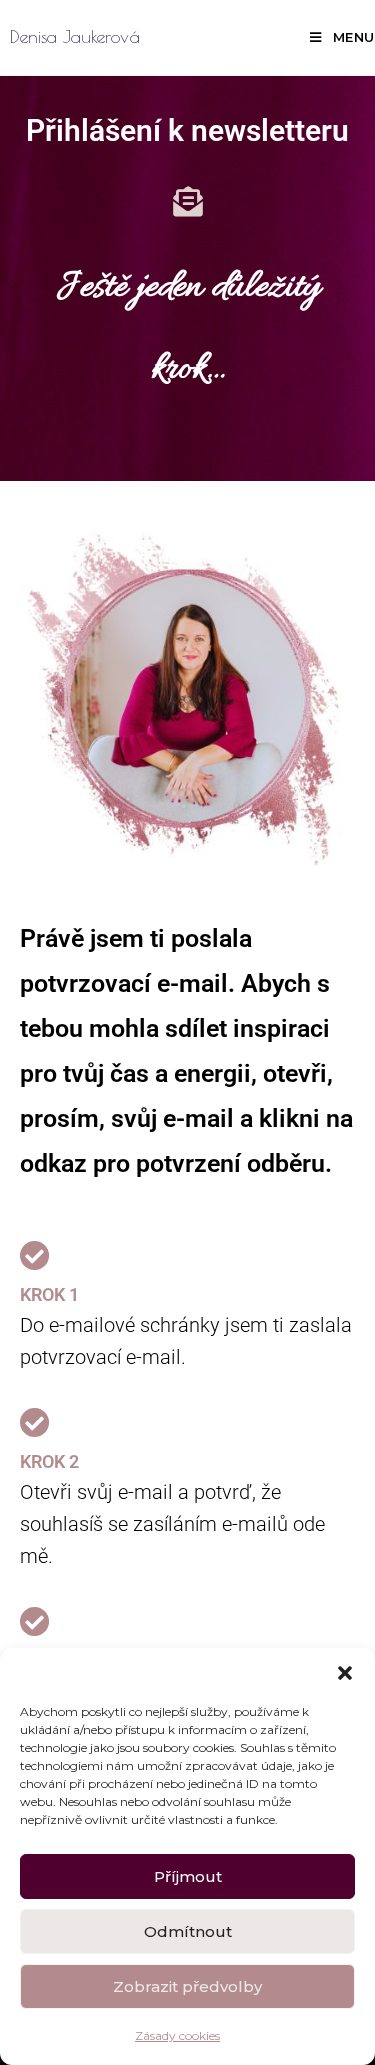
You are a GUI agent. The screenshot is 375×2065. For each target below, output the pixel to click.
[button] (345, 1673)
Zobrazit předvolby (187, 1986)
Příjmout (188, 1876)
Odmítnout (188, 1931)
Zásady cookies (177, 2035)
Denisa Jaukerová (75, 36)
